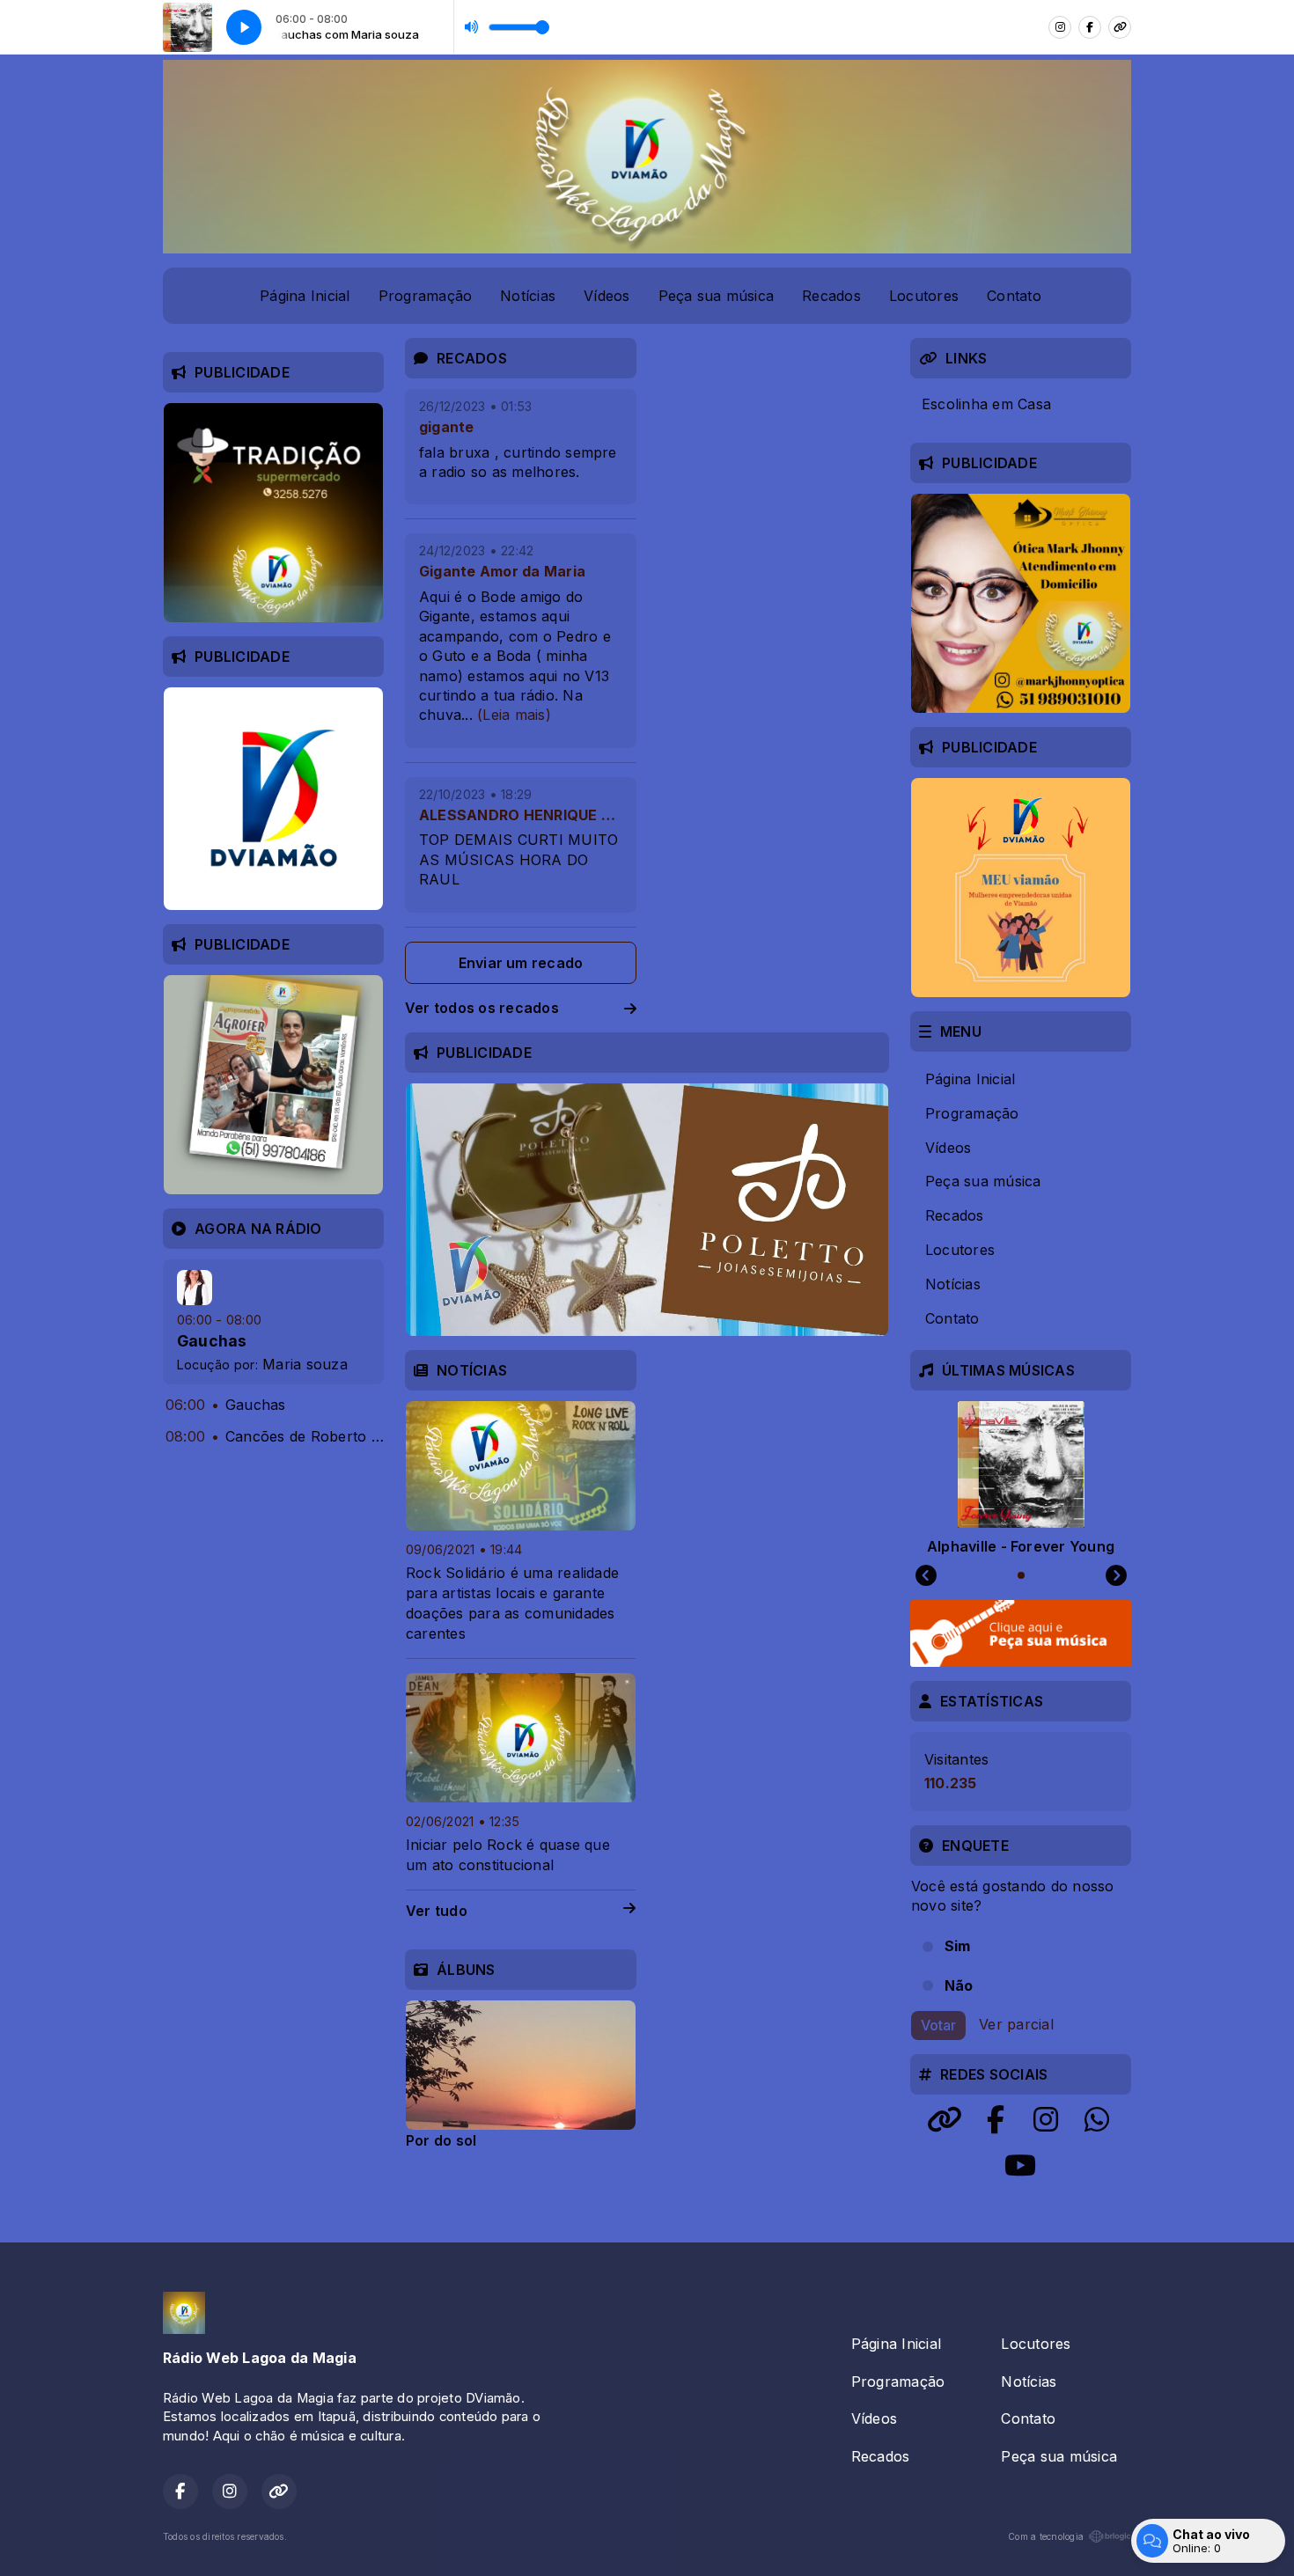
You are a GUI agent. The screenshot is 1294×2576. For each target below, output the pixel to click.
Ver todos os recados (482, 1008)
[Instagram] (1060, 27)
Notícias (528, 296)
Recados (831, 296)
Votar (938, 2025)
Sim (958, 1946)
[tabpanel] (521, 2074)
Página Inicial (305, 296)
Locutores (924, 296)
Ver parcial (1016, 2024)
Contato (1014, 296)
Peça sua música (717, 296)
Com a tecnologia (1046, 2536)
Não (959, 1985)
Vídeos (607, 296)
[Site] (1120, 27)
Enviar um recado (521, 963)
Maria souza (305, 1364)
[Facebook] (1090, 27)
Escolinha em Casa (986, 404)
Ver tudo (437, 1911)
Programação (426, 296)
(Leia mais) (514, 715)
